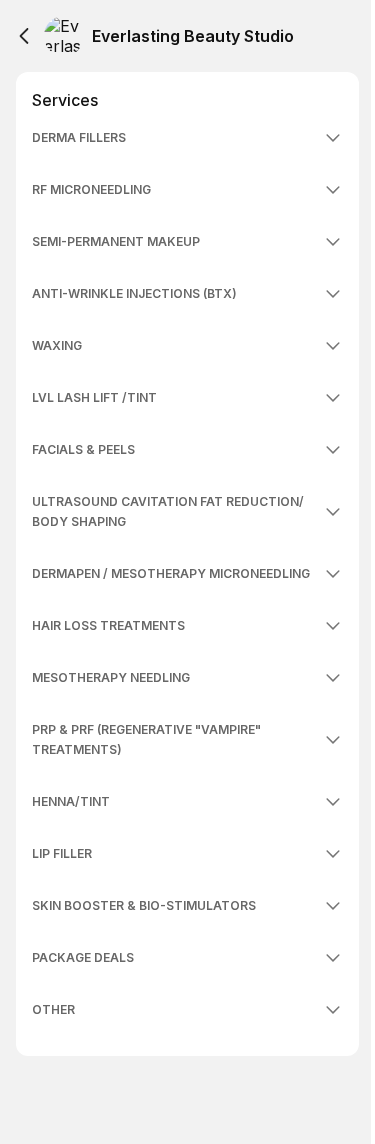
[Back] (24, 36)
